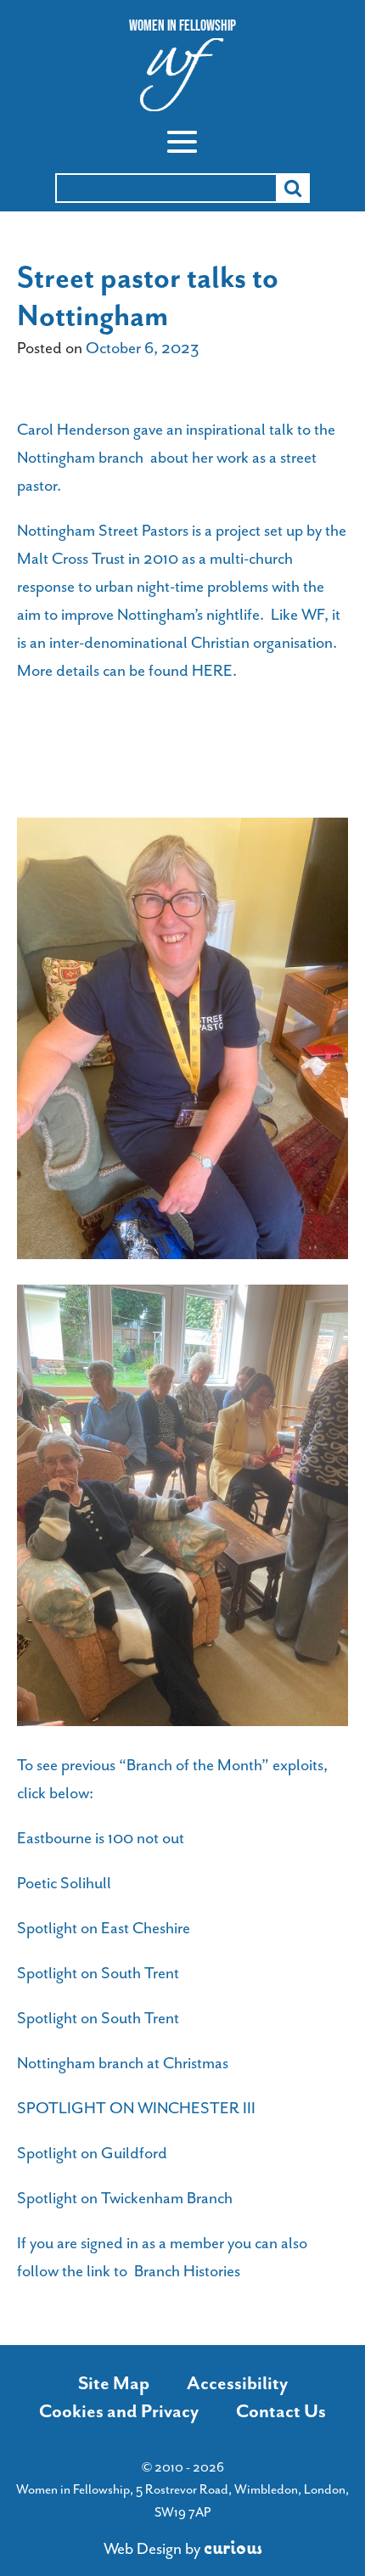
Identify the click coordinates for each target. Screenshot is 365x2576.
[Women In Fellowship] (182, 79)
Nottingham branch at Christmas (123, 2063)
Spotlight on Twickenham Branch (125, 2198)
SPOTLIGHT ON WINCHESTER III (136, 2108)
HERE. (214, 671)
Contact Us (281, 2411)
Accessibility (237, 2383)
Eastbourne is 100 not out (101, 1838)
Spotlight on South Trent (98, 1973)
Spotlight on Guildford (92, 2153)
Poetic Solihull (64, 1883)
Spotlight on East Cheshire (104, 1928)
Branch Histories (187, 2271)
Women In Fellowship (182, 25)
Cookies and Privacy (119, 2411)
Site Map (114, 2383)
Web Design (143, 2549)
